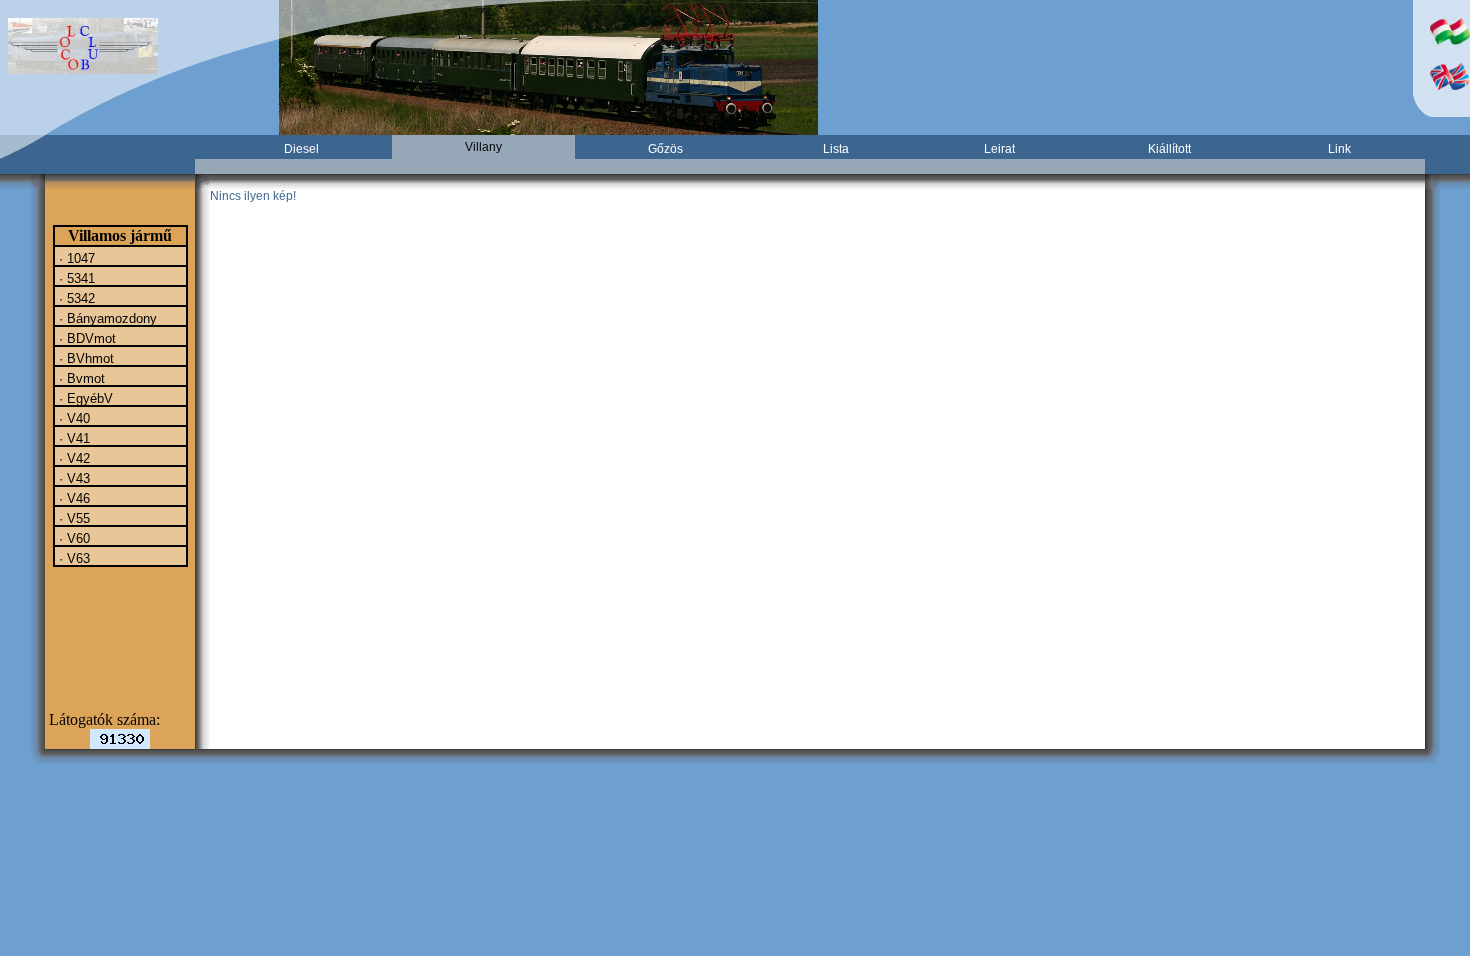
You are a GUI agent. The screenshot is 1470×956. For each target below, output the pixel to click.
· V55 (72, 518)
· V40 (72, 418)
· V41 (72, 438)
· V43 (72, 478)
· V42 (72, 458)
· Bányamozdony (106, 318)
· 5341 (75, 278)
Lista (836, 149)
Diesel (301, 149)
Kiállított (1169, 149)
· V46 (72, 498)
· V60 (72, 538)
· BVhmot (84, 358)
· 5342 (75, 298)
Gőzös (665, 149)
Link (1339, 149)
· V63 (72, 558)
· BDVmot (85, 338)
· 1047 (75, 258)
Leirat (999, 149)
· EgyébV (84, 398)
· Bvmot (80, 378)
